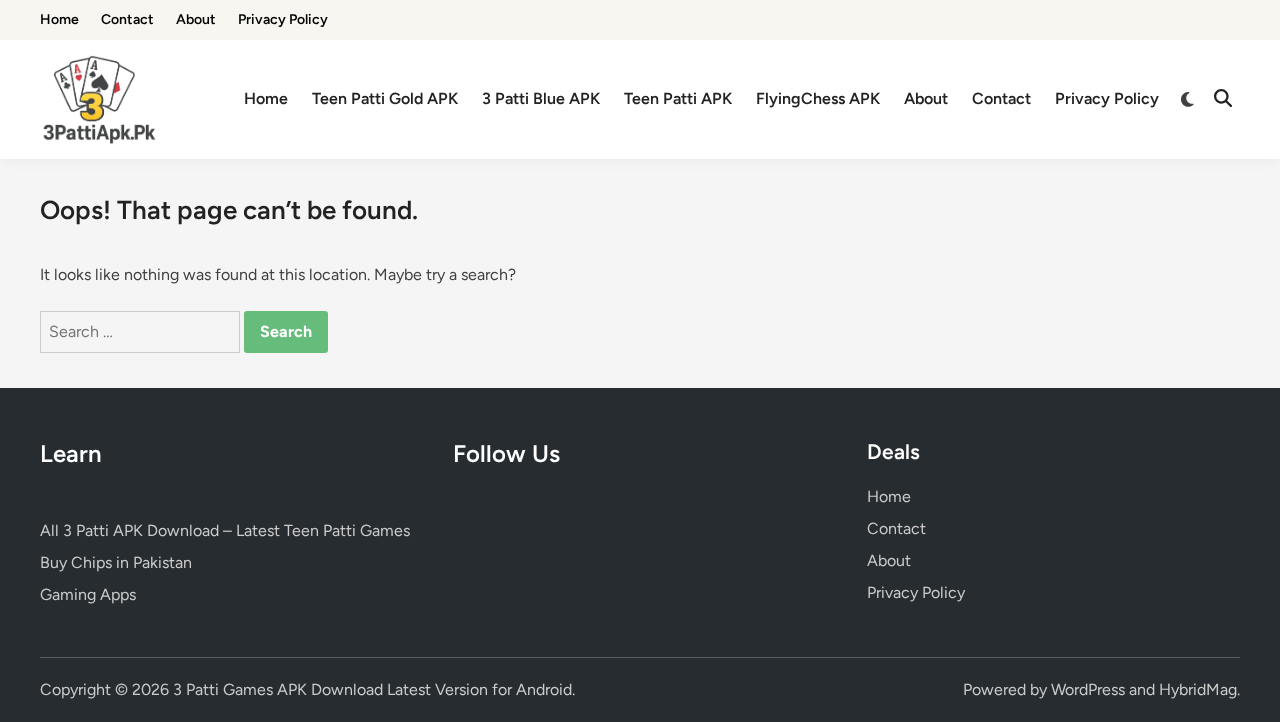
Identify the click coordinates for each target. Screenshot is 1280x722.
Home (59, 19)
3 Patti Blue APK (541, 98)
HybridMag (1198, 689)
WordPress (1088, 689)
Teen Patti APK (678, 98)
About (196, 19)
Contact (127, 19)
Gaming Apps (88, 594)
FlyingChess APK (818, 98)
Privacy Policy (283, 19)
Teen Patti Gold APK (385, 98)
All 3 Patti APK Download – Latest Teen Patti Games (225, 530)
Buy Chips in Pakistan (116, 562)
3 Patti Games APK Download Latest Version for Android (372, 689)
